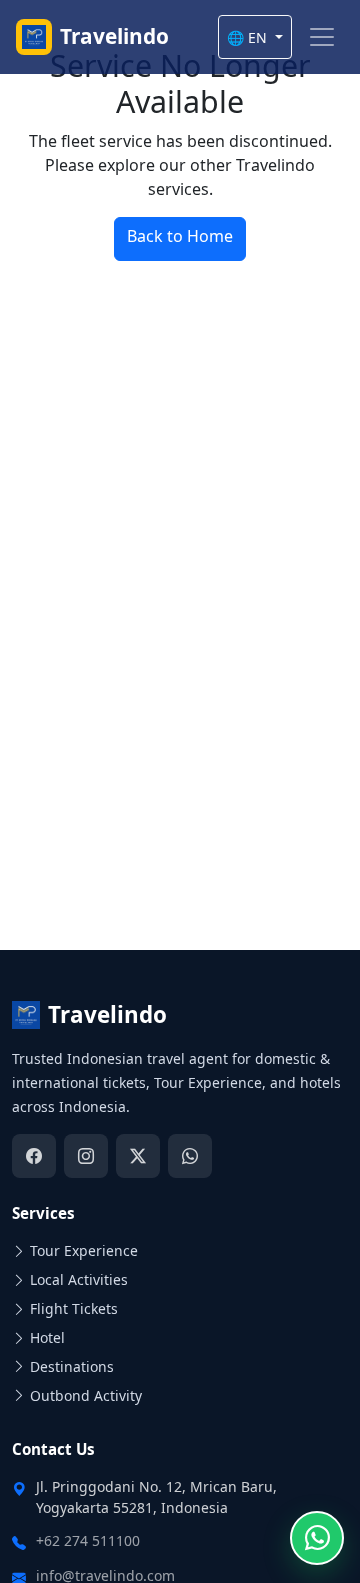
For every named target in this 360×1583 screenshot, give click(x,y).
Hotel (47, 1337)
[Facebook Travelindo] (34, 1156)
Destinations (72, 1366)
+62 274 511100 (88, 1540)
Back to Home (180, 236)
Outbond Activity (86, 1395)
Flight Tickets (74, 1308)
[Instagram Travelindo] (86, 1156)
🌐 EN (249, 37)
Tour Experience (84, 1250)
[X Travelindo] (138, 1156)
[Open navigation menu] (322, 37)
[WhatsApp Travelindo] (190, 1156)
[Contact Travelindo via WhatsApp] (317, 1538)
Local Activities (79, 1279)
